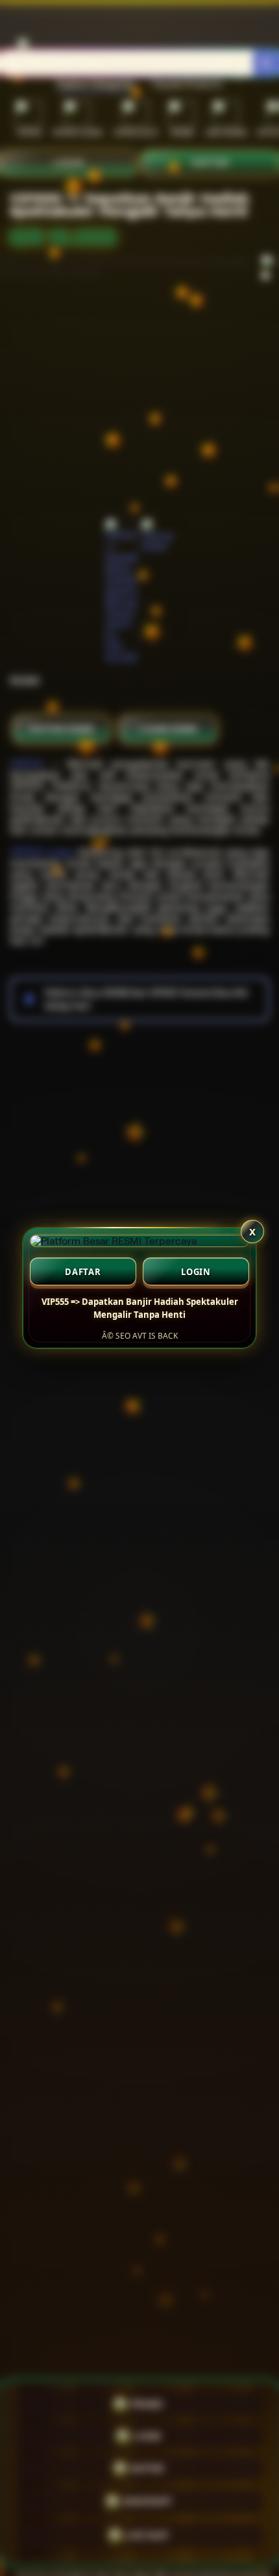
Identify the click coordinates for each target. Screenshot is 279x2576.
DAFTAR (83, 1272)
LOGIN (196, 1272)
